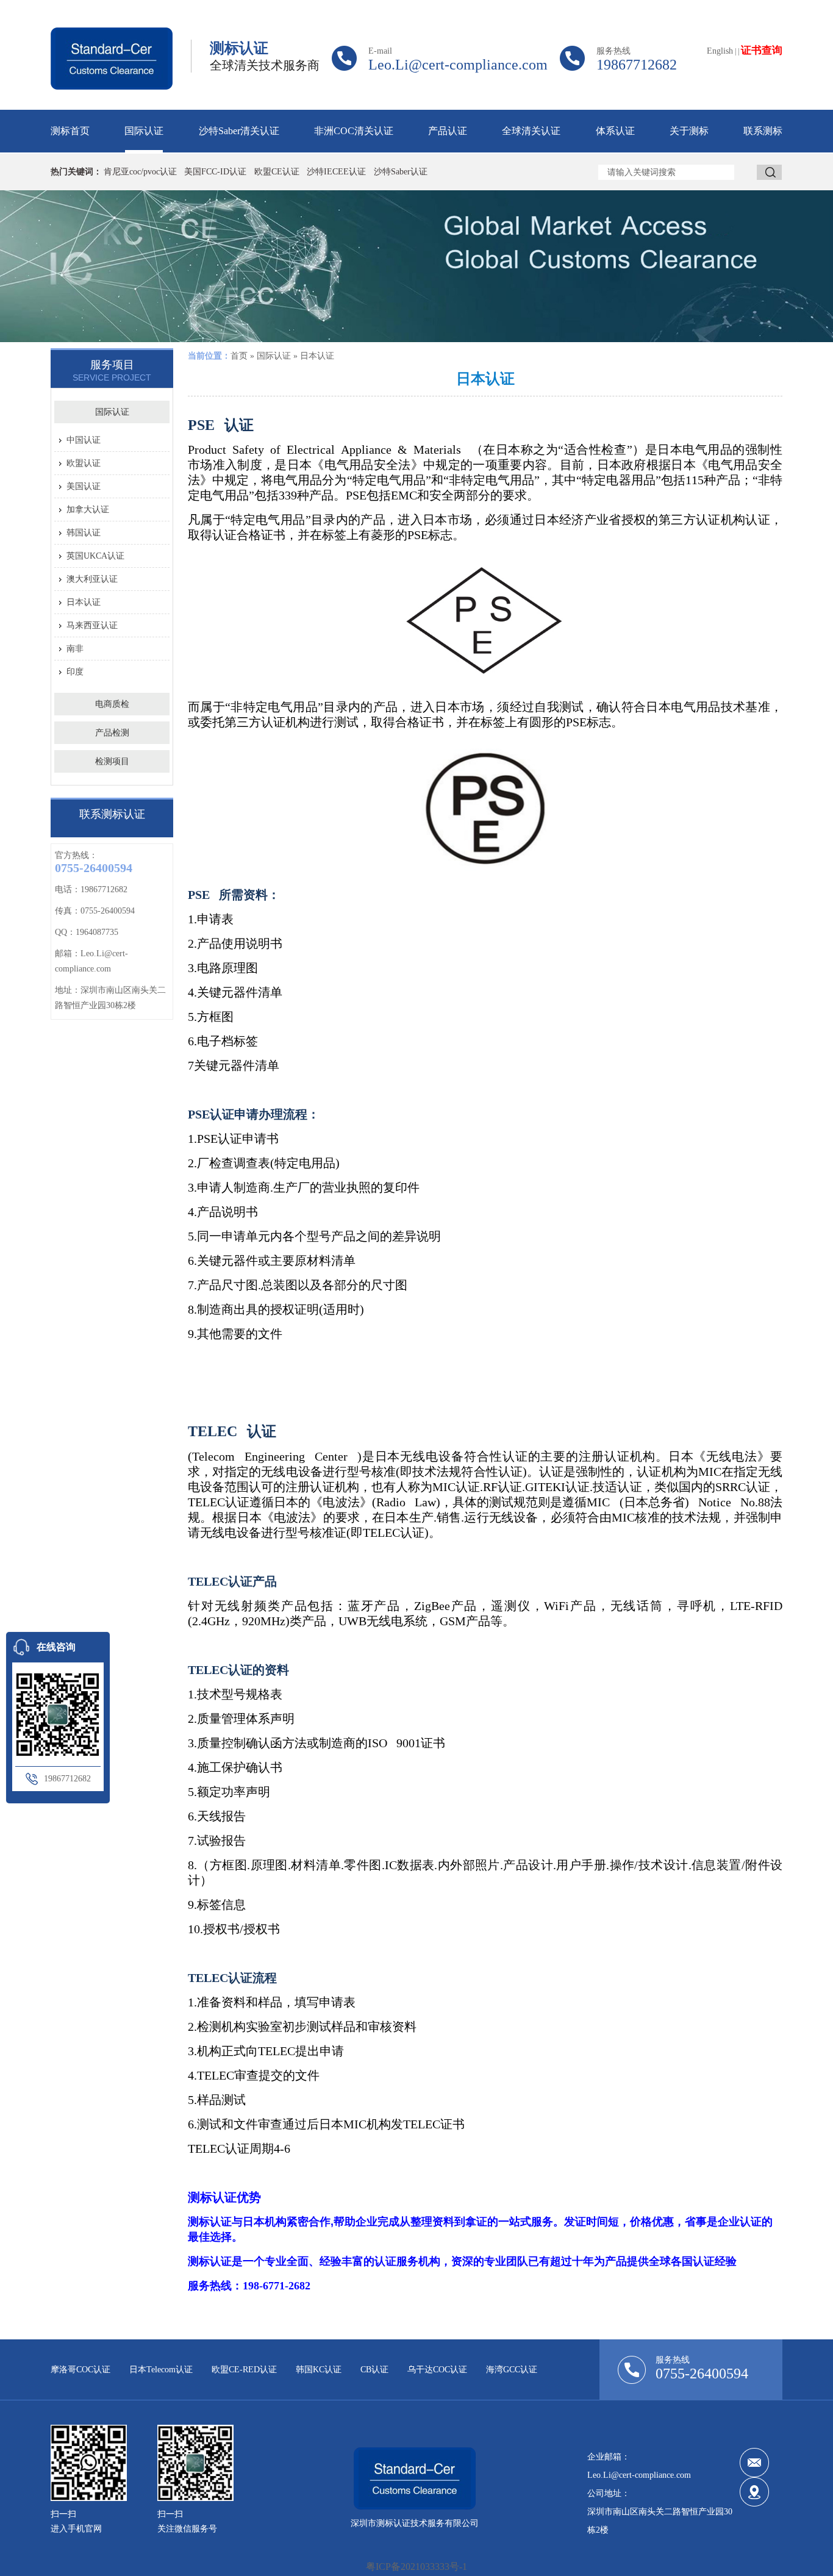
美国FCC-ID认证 (215, 172)
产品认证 (448, 131)
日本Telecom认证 (161, 2370)
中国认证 (84, 440)
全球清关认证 (531, 131)
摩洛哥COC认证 (80, 2370)
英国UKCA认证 (95, 556)
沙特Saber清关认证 (239, 131)
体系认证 (615, 131)
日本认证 (84, 602)
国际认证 (144, 131)
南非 (75, 649)
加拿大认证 (88, 510)
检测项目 (112, 761)
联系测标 (763, 131)
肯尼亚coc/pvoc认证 (140, 172)
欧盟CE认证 (277, 172)
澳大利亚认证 (92, 579)
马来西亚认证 (92, 625)
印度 (75, 672)
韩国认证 (84, 533)
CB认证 (374, 2370)
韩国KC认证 (319, 2370)
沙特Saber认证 (401, 172)
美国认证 (84, 486)
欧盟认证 (84, 463)
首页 (239, 356)
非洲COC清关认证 (354, 131)
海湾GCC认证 (512, 2370)
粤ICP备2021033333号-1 (416, 2567)
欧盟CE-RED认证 (244, 2370)
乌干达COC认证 (437, 2370)
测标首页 (70, 131)
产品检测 (112, 733)
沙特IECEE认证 (336, 172)
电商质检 (112, 704)
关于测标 (689, 131)
